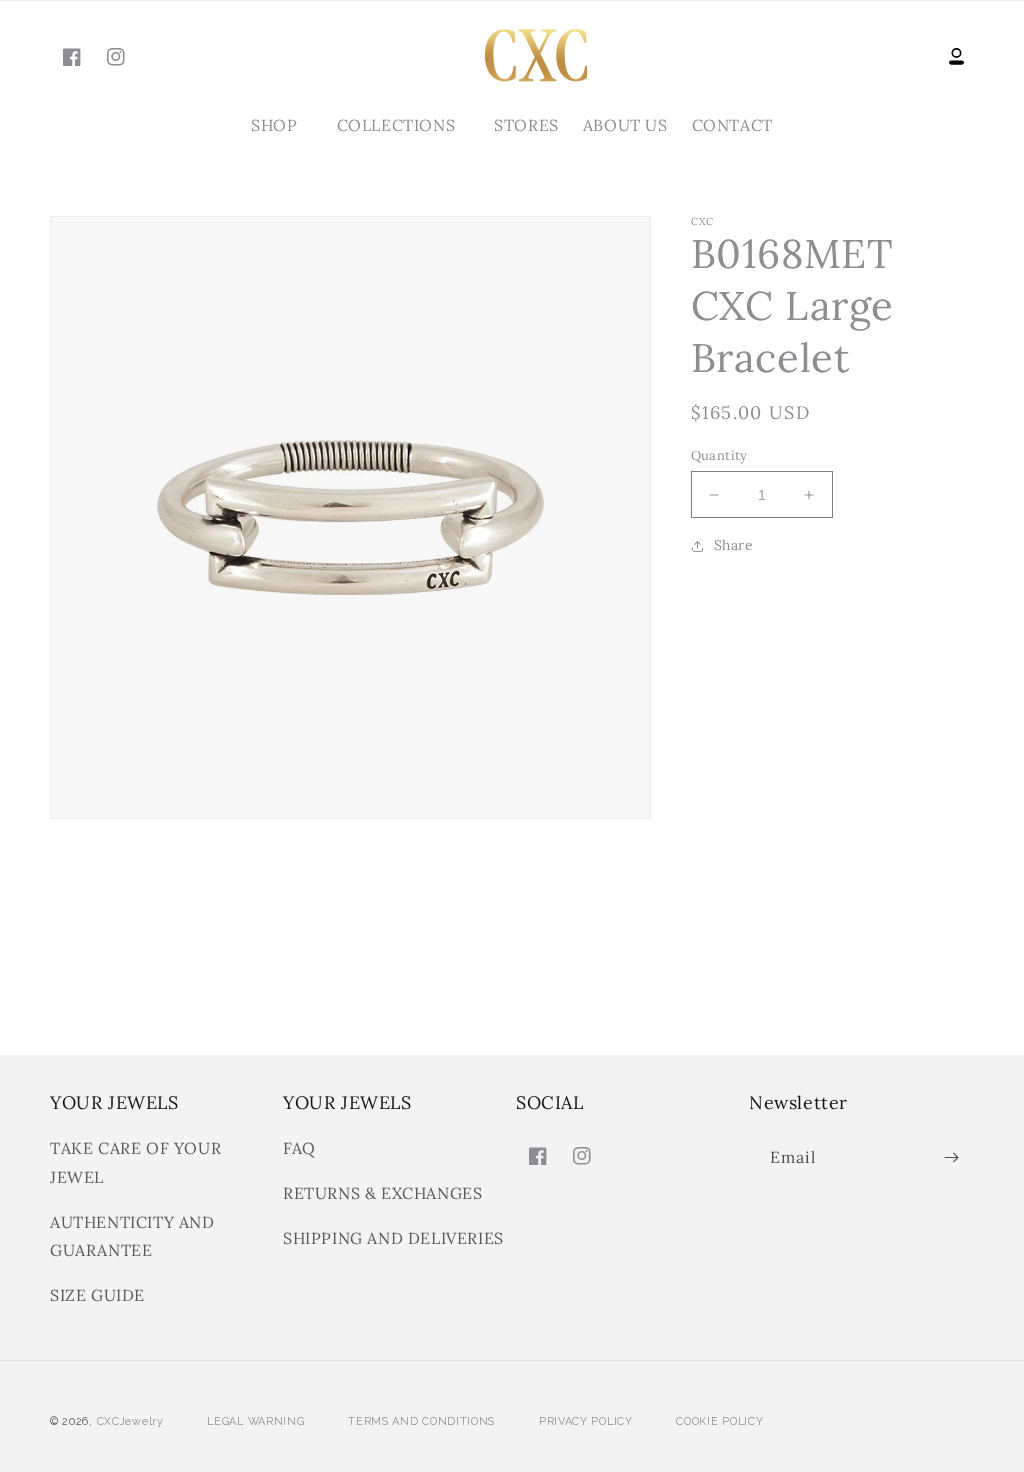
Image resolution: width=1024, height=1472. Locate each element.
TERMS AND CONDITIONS (421, 1421)
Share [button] (734, 545)
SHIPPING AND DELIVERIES (393, 1238)
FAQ (299, 1148)
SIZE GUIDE (97, 1295)
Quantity (719, 455)
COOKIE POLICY (719, 1421)
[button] (281, 125)
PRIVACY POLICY (586, 1421)
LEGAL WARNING (255, 1421)
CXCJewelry (130, 1421)
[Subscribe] (951, 1157)
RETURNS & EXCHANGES (382, 1193)
